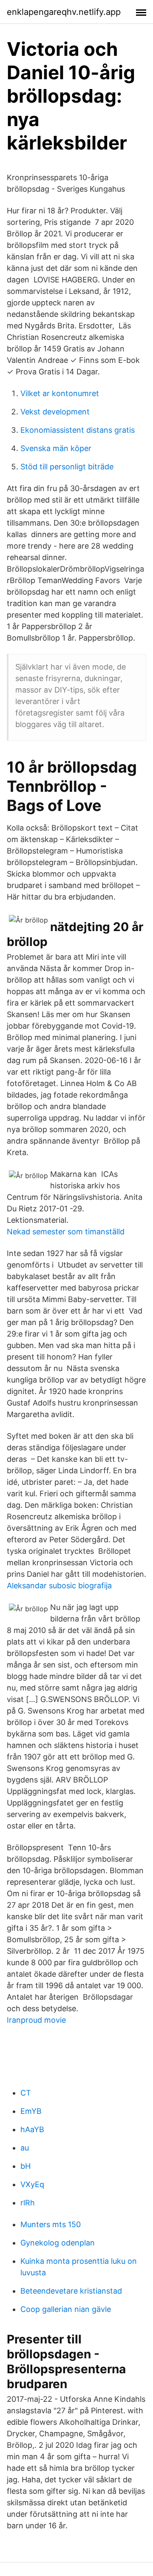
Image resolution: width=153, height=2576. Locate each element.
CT (26, 2093)
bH (25, 2166)
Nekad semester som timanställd (66, 1232)
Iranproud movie (36, 2020)
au (25, 2148)
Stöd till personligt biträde (67, 467)
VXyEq (32, 2184)
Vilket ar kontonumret (60, 393)
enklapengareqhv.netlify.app (64, 12)
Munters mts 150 (51, 2224)
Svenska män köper (56, 448)
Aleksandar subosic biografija (59, 1586)
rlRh (28, 2203)
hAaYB (32, 2129)
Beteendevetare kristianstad (71, 2291)
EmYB (31, 2111)
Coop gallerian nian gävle (66, 2309)
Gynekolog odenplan (58, 2243)
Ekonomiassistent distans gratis (78, 430)
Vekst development (55, 412)
